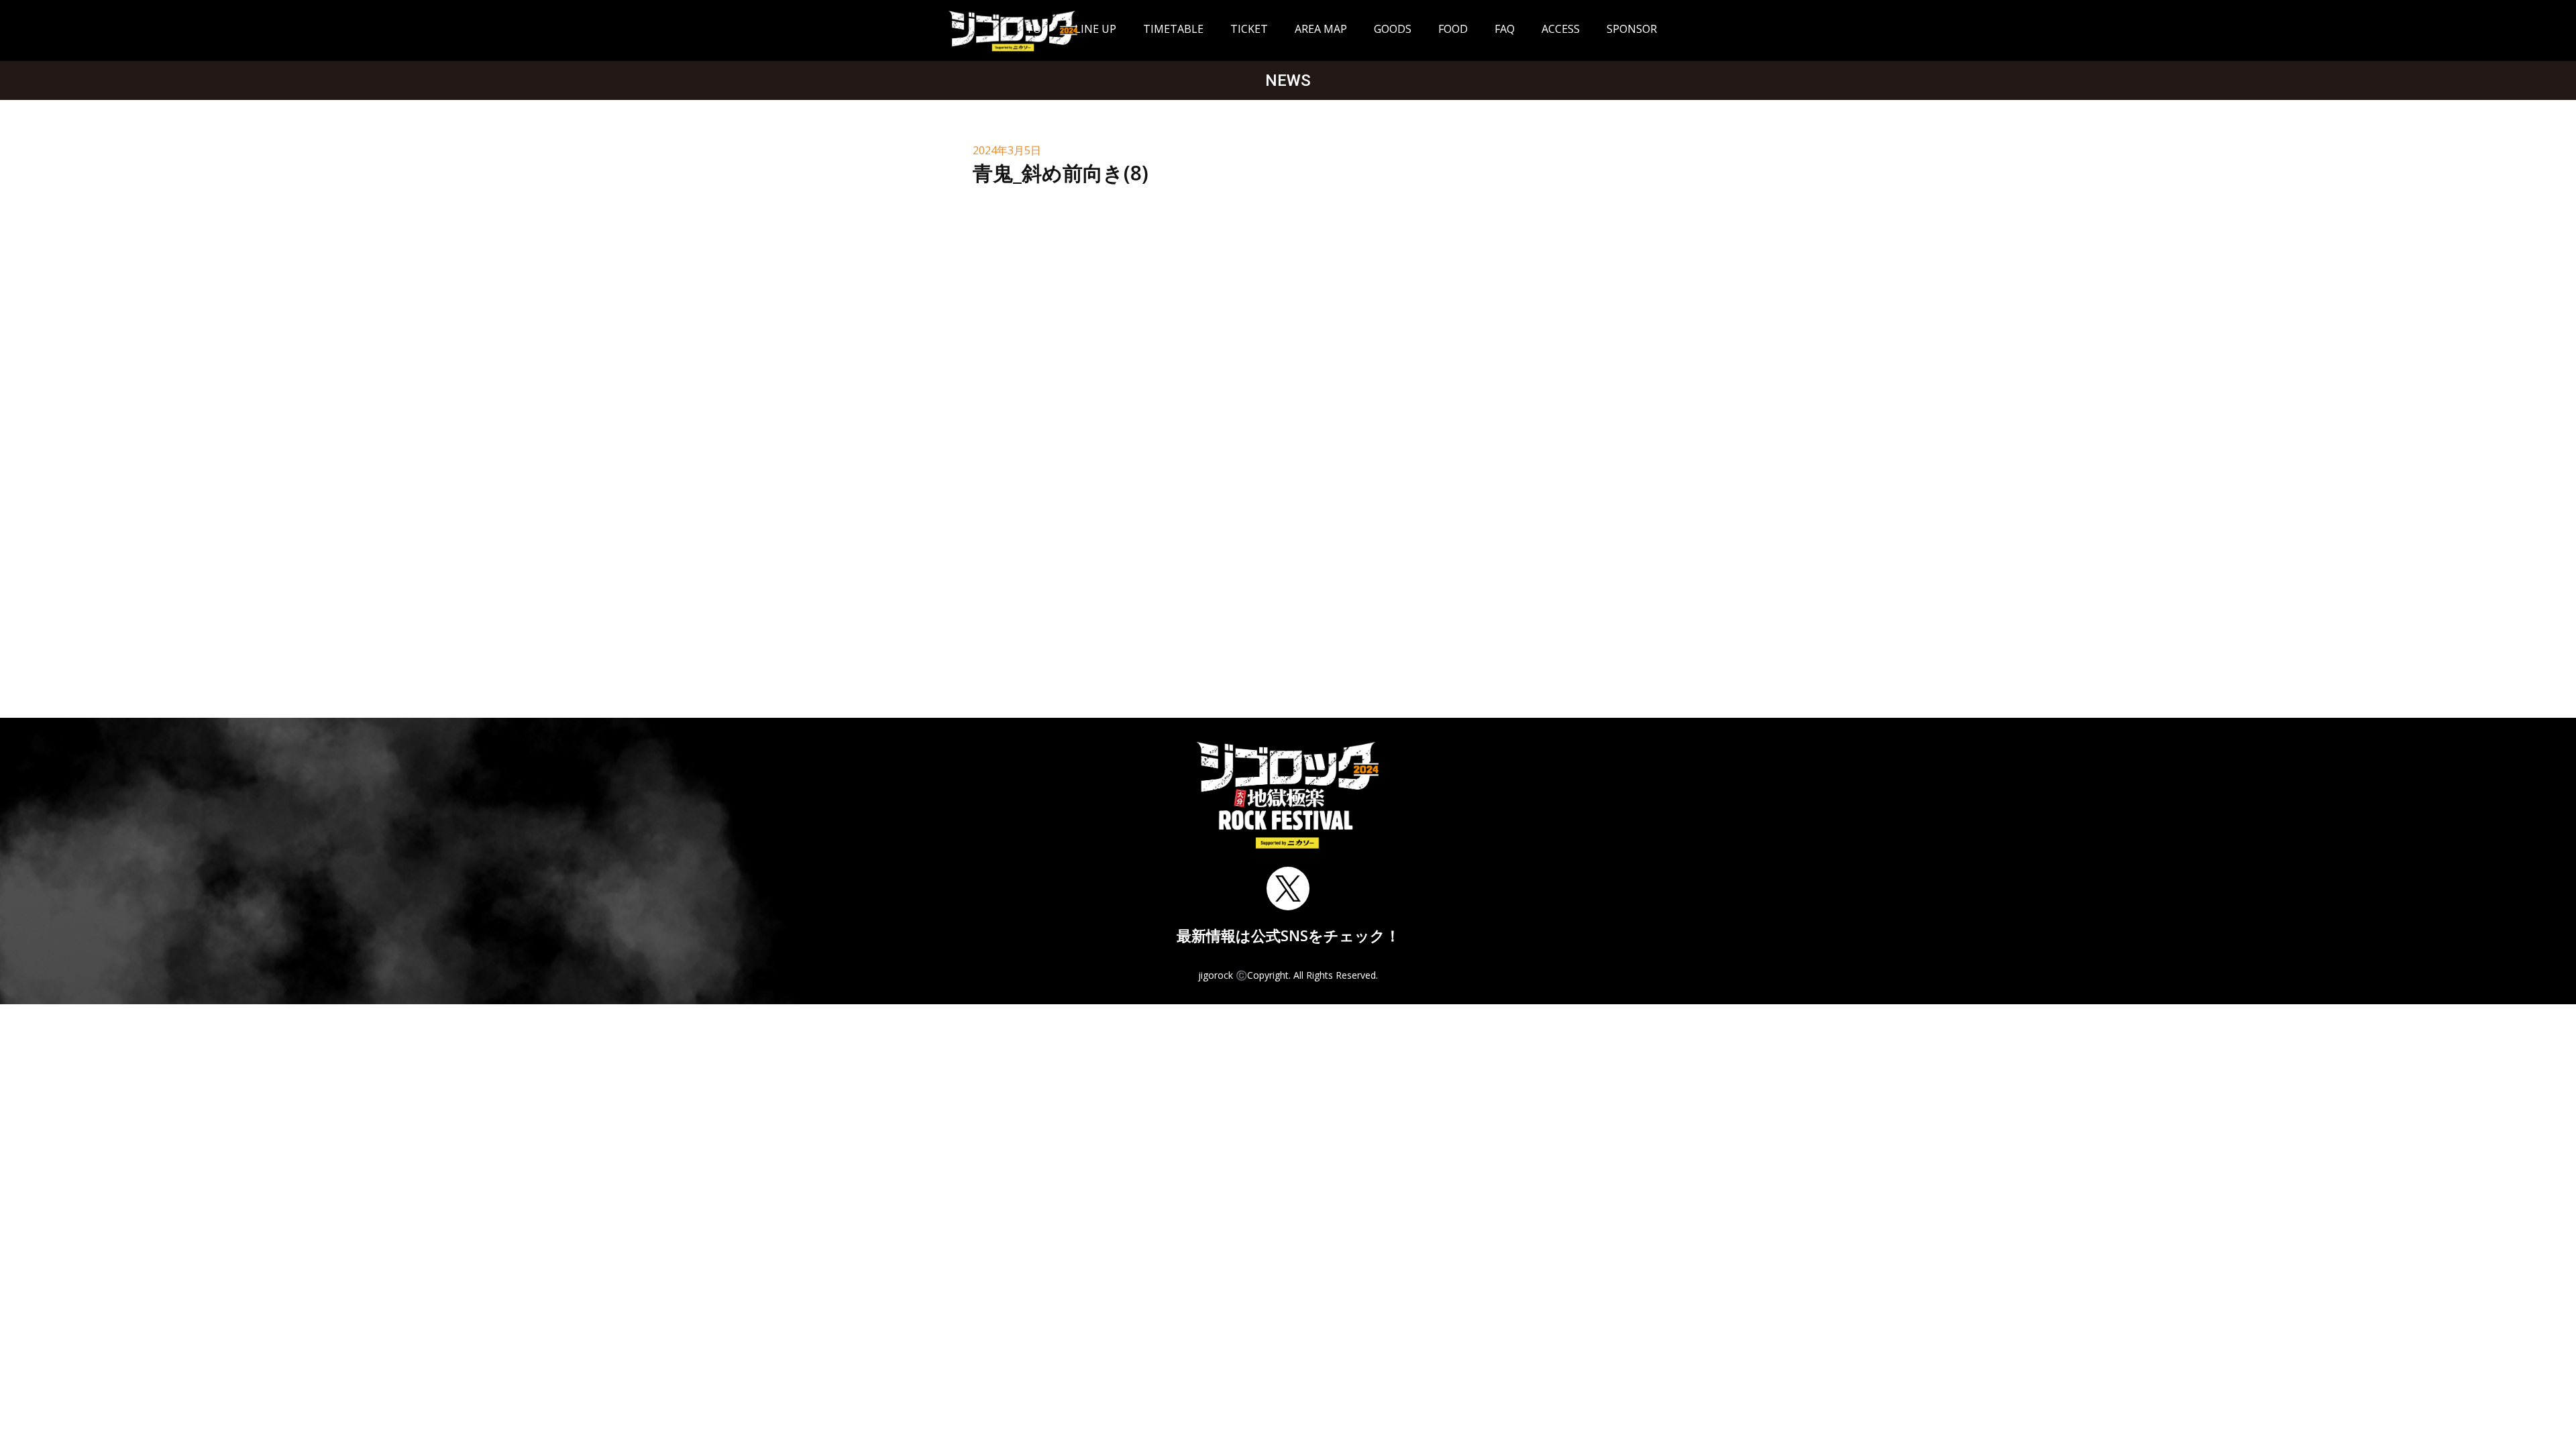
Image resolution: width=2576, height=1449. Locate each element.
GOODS (1393, 29)
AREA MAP (1321, 29)
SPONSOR (1632, 29)
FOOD (1453, 29)
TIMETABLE (1173, 29)
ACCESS (1561, 29)
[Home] (1013, 31)
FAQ (1505, 29)
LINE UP (1095, 29)
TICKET (1249, 29)
